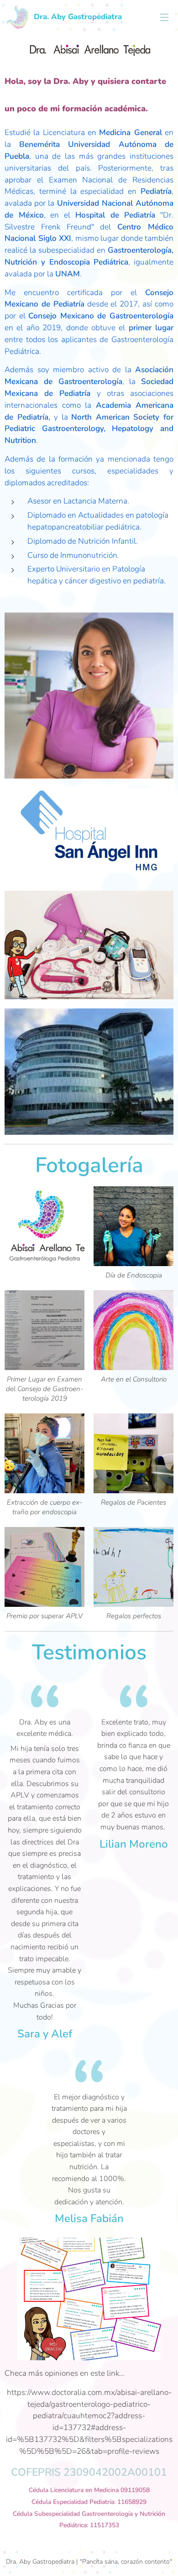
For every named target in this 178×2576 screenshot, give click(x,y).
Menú (164, 17)
